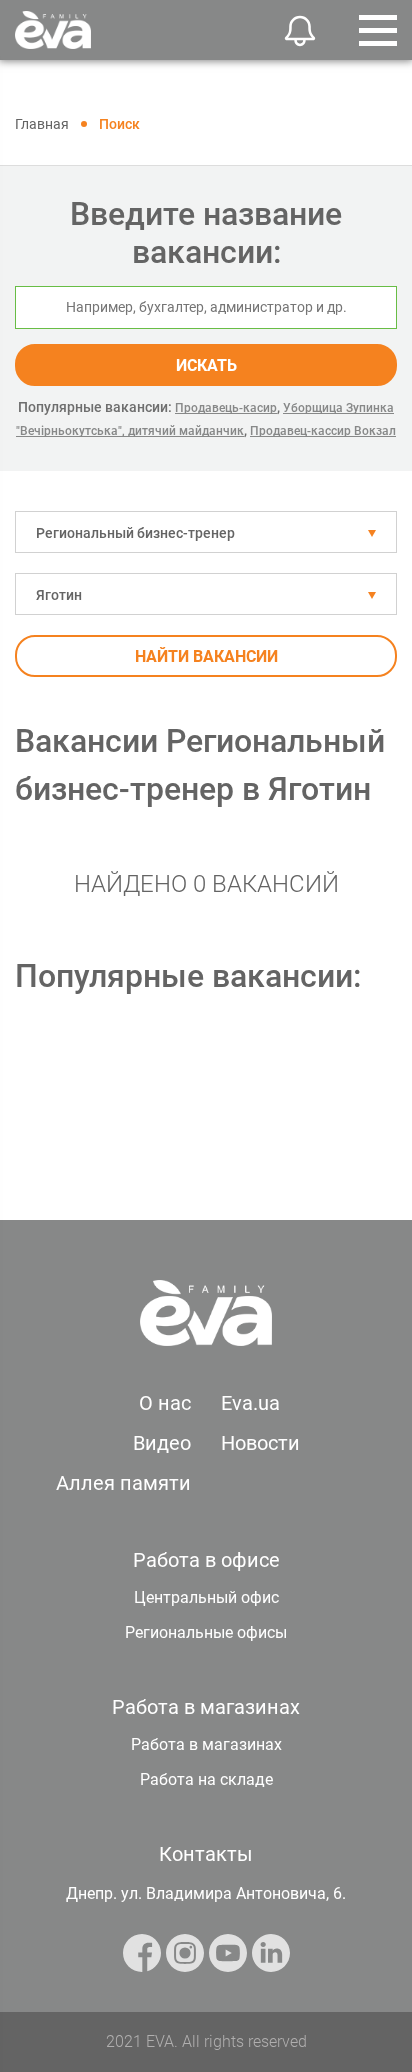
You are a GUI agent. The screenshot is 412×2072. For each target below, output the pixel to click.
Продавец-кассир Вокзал (323, 431)
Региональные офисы (206, 1632)
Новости (260, 1443)
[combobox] (206, 532)
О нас (165, 1403)
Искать (206, 365)
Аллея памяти (123, 1483)
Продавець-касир (226, 408)
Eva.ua (250, 1403)
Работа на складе (206, 1779)
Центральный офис (206, 1597)
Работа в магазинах (206, 1744)
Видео (162, 1443)
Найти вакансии (206, 656)
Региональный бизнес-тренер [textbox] (135, 533)
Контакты (206, 1854)
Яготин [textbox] (59, 595)
